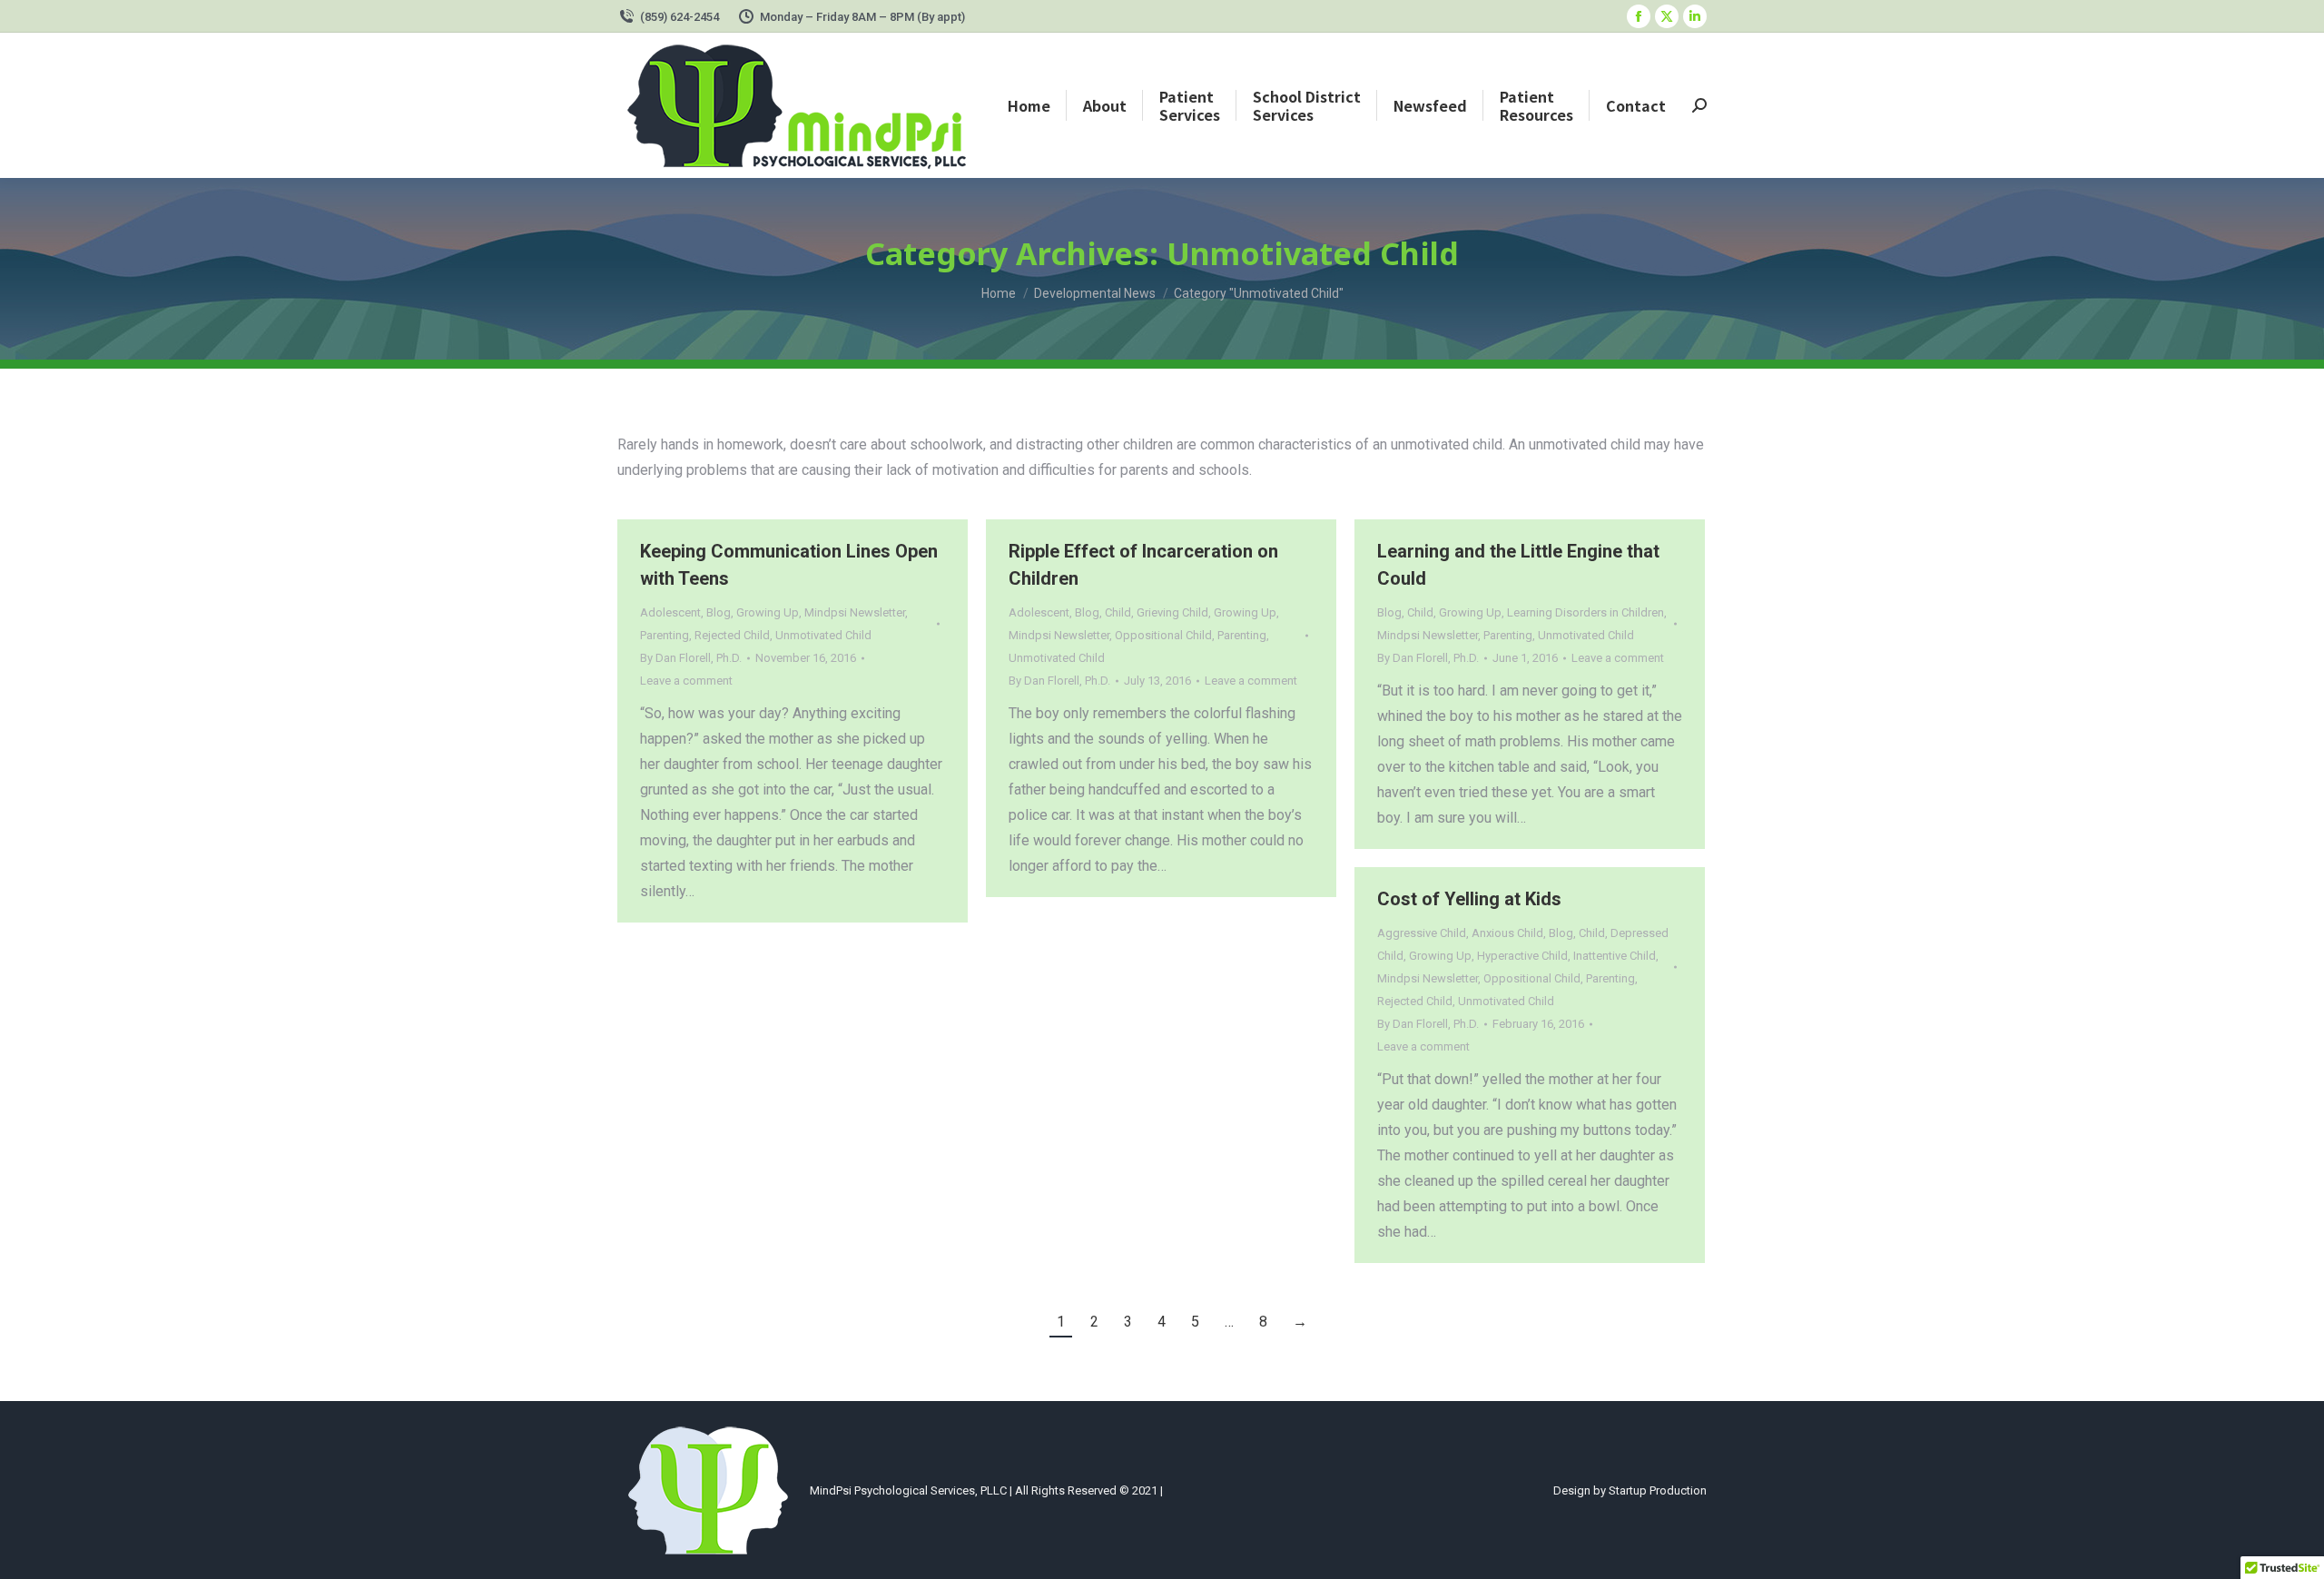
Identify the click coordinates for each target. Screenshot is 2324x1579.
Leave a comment (686, 681)
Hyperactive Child (1522, 956)
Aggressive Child (1422, 933)
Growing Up (768, 612)
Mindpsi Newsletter (855, 612)
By (691, 658)
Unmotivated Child (823, 635)
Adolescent (670, 612)
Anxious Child (1507, 933)
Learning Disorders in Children (1585, 612)
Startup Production (1658, 1490)
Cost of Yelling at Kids (1469, 899)
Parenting (665, 635)
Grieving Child (1172, 612)
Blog (719, 612)
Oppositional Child (1163, 635)
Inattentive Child (1615, 956)
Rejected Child (732, 635)
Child (1118, 612)
